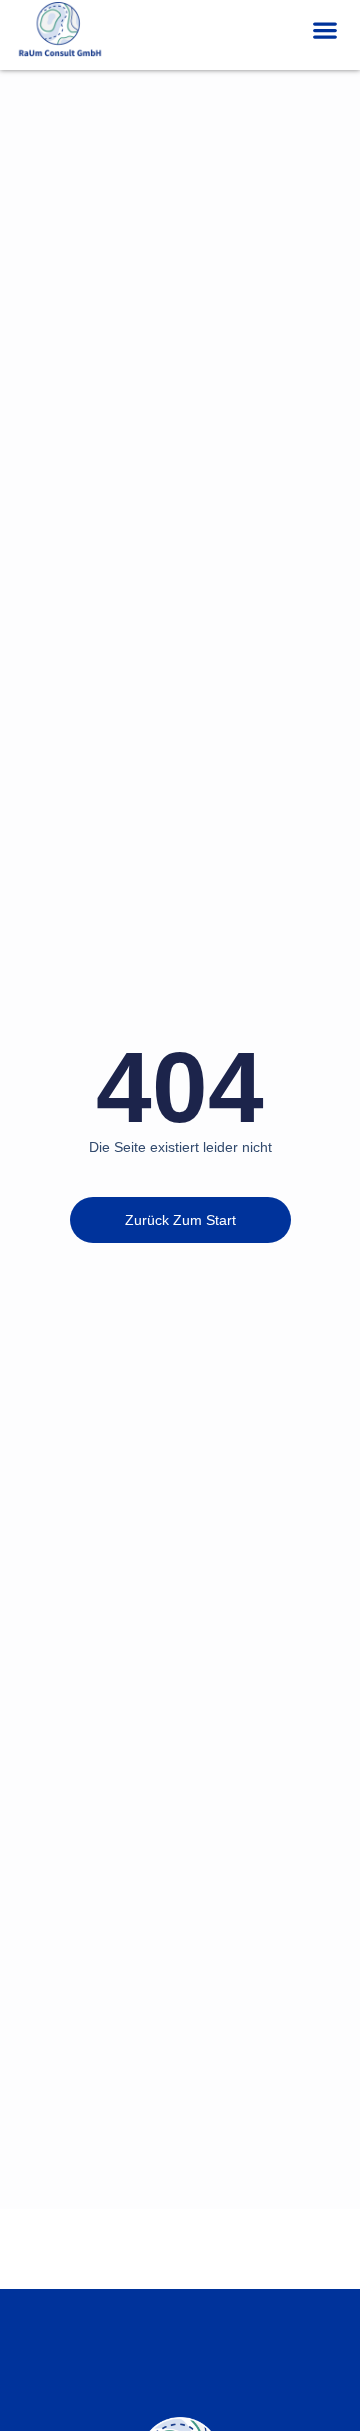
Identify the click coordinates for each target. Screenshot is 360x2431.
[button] (324, 30)
